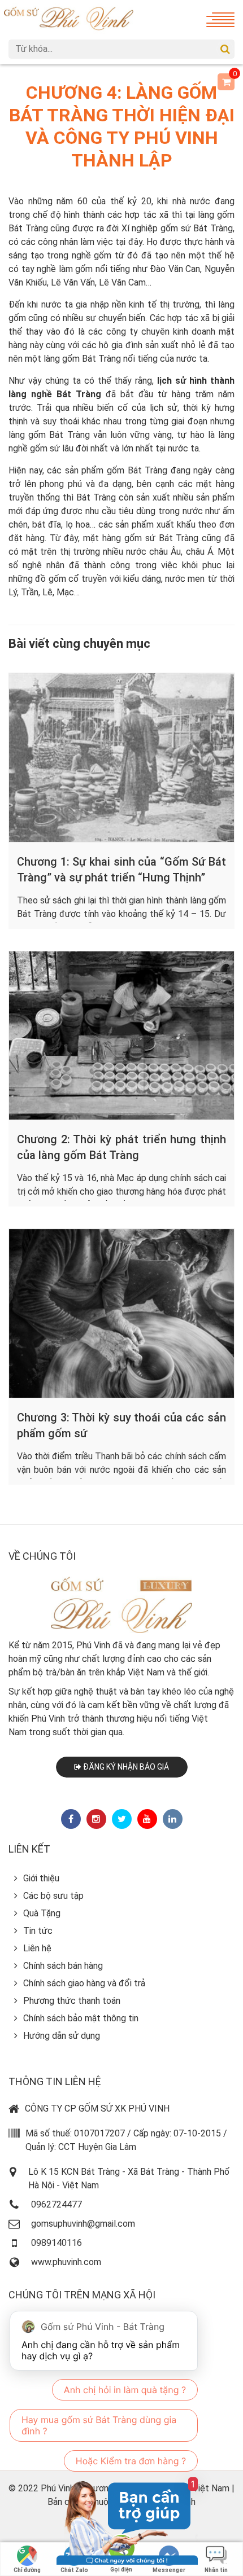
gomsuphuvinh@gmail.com (83, 2224)
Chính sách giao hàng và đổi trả (84, 1983)
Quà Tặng (42, 1913)
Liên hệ (37, 1948)
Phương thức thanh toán (72, 2001)
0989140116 (57, 2243)
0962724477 (57, 2204)
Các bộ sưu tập (53, 1896)
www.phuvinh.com (66, 2262)
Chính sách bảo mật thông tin (81, 2018)
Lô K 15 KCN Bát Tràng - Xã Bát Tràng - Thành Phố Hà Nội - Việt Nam (129, 2178)
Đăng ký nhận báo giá (125, 1767)
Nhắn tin (216, 2570)
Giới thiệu (41, 1878)
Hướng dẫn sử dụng (62, 2036)
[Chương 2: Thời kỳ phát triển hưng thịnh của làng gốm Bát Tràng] (121, 1036)
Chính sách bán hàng (63, 1966)
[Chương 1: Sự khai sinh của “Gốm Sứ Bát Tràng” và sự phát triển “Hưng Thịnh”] (121, 758)
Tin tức (38, 1931)
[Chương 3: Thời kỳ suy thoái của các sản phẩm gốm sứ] (121, 1313)
